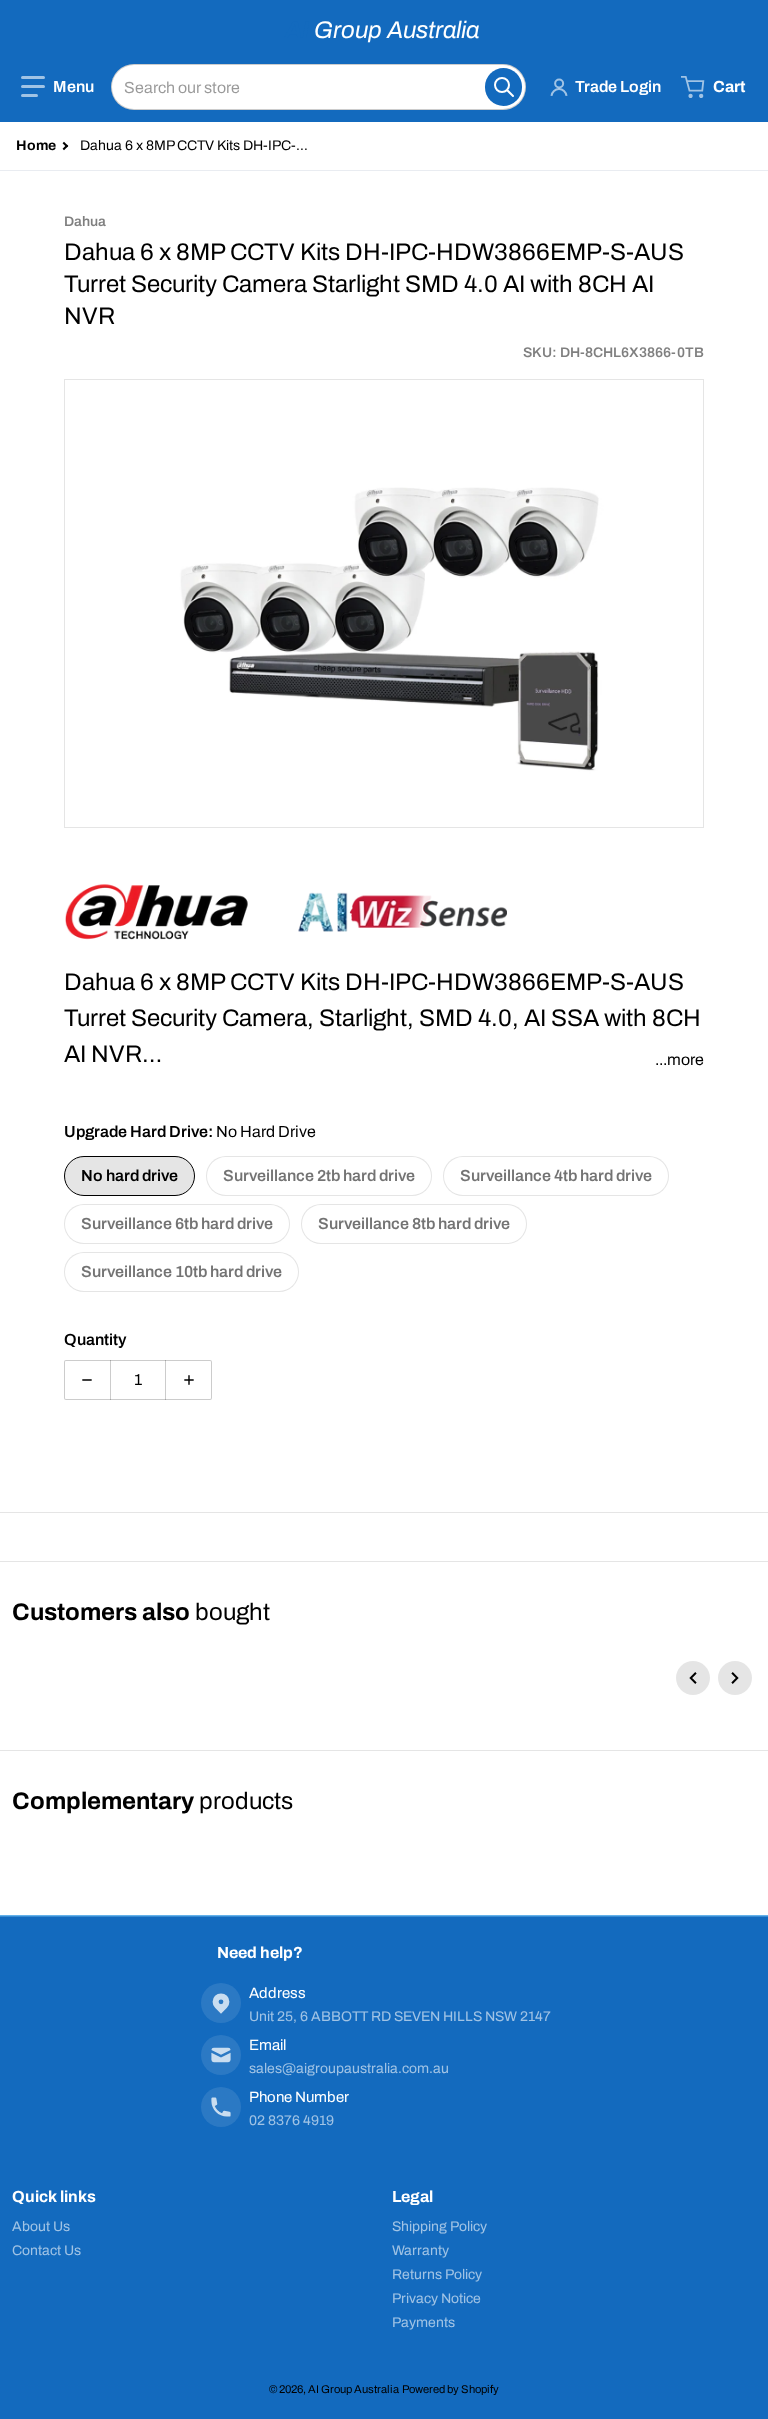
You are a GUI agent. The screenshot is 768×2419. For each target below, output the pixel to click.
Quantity (95, 1339)
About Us (41, 2226)
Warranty (420, 2250)
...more (679, 1059)
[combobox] (318, 87)
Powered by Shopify (450, 2389)
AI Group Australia (353, 2389)
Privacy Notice (436, 2298)
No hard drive (129, 1175)
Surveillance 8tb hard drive (414, 1223)
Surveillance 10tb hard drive (181, 1271)
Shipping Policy (439, 2226)
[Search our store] (503, 87)
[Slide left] (693, 1678)
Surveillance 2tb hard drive (319, 1175)
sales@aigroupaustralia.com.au (349, 2068)
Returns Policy (437, 2274)
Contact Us (46, 2250)
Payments (423, 2322)
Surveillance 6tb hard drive (177, 1223)
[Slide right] (735, 1678)
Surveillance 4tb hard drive (556, 1175)
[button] (57, 87)
